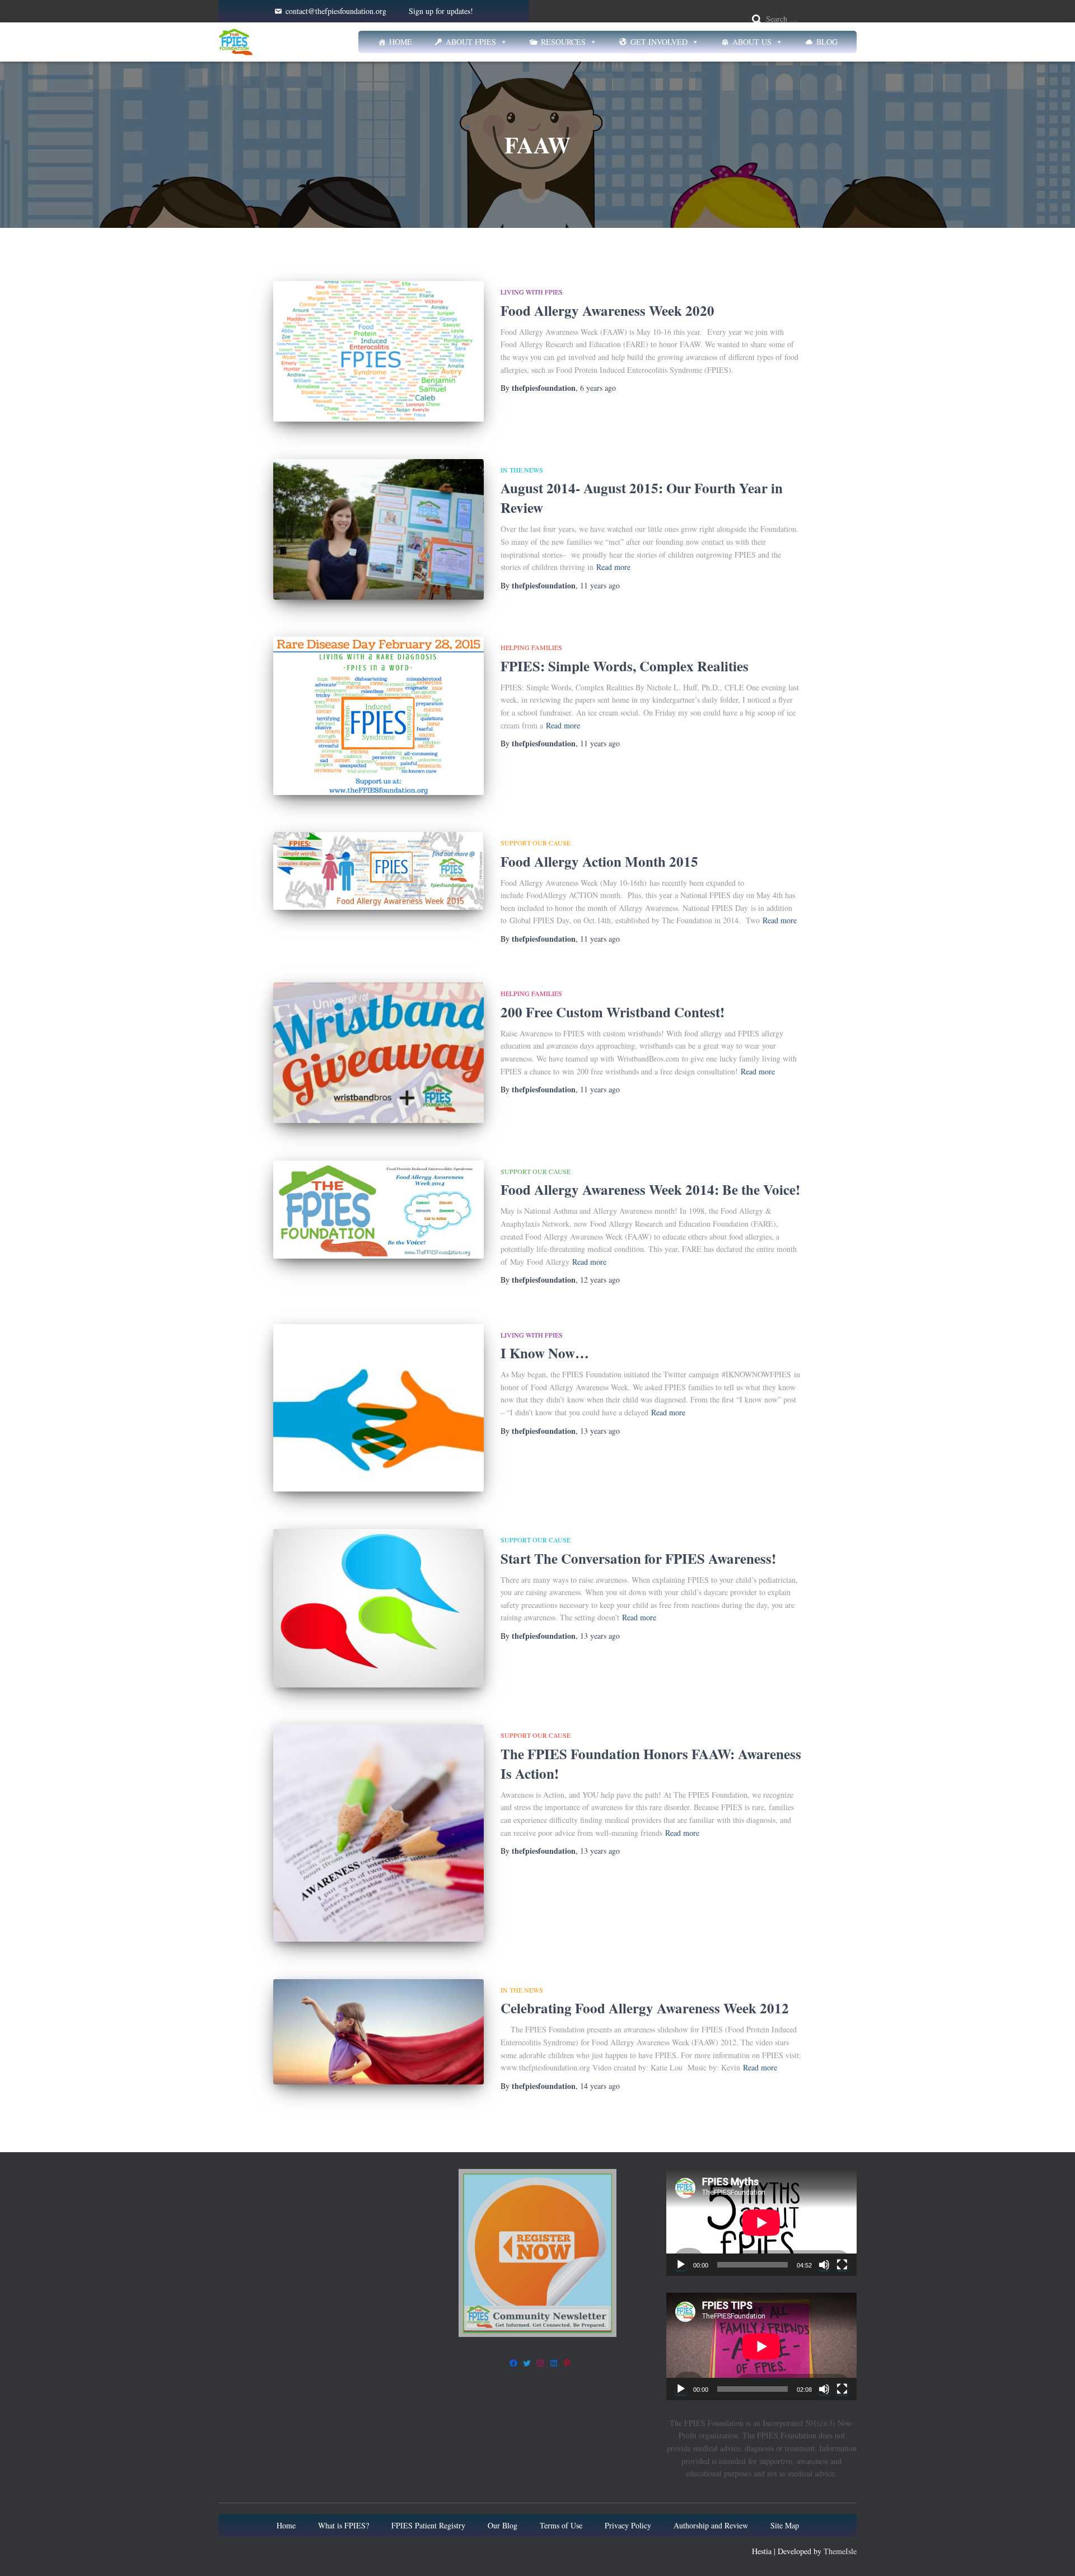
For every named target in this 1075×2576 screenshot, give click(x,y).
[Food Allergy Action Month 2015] (378, 871)
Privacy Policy (628, 2525)
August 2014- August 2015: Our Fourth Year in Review (642, 498)
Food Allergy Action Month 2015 (599, 861)
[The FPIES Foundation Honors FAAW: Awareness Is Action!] (378, 1833)
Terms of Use (561, 2525)
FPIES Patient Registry (428, 2525)
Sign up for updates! (441, 11)
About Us (752, 42)
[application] (761, 2222)
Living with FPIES (532, 292)
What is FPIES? (343, 2525)
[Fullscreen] (842, 2265)
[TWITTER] (527, 2363)
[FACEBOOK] (513, 2363)
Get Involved (659, 42)
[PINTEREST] (567, 2363)
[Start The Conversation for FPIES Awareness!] (378, 1608)
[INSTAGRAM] (540, 2363)
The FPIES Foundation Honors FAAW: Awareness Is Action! (651, 1764)
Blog (827, 42)
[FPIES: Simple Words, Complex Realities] (378, 716)
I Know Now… (545, 1353)
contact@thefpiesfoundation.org (336, 11)
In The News (522, 470)
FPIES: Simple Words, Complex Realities (625, 666)
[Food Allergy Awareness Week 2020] (378, 351)
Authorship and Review (711, 2525)
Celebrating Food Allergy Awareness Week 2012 (645, 2008)
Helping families (531, 647)
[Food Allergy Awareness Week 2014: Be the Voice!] (378, 1210)
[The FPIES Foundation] (236, 42)
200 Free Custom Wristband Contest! (613, 1012)
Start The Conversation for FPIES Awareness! (638, 1558)
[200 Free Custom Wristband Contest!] (378, 1053)
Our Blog (503, 2525)
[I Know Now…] (378, 1408)
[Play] (681, 2265)
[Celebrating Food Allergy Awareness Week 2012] (378, 2032)
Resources (563, 42)
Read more (613, 567)
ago (598, 388)
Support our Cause (536, 843)
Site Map (785, 2525)
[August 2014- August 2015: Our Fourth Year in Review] (378, 529)
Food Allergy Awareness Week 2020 (607, 310)
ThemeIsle (840, 2551)
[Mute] (824, 2265)
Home (401, 42)
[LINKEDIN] (554, 2363)
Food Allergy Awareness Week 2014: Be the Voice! (650, 1189)
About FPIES (471, 42)
